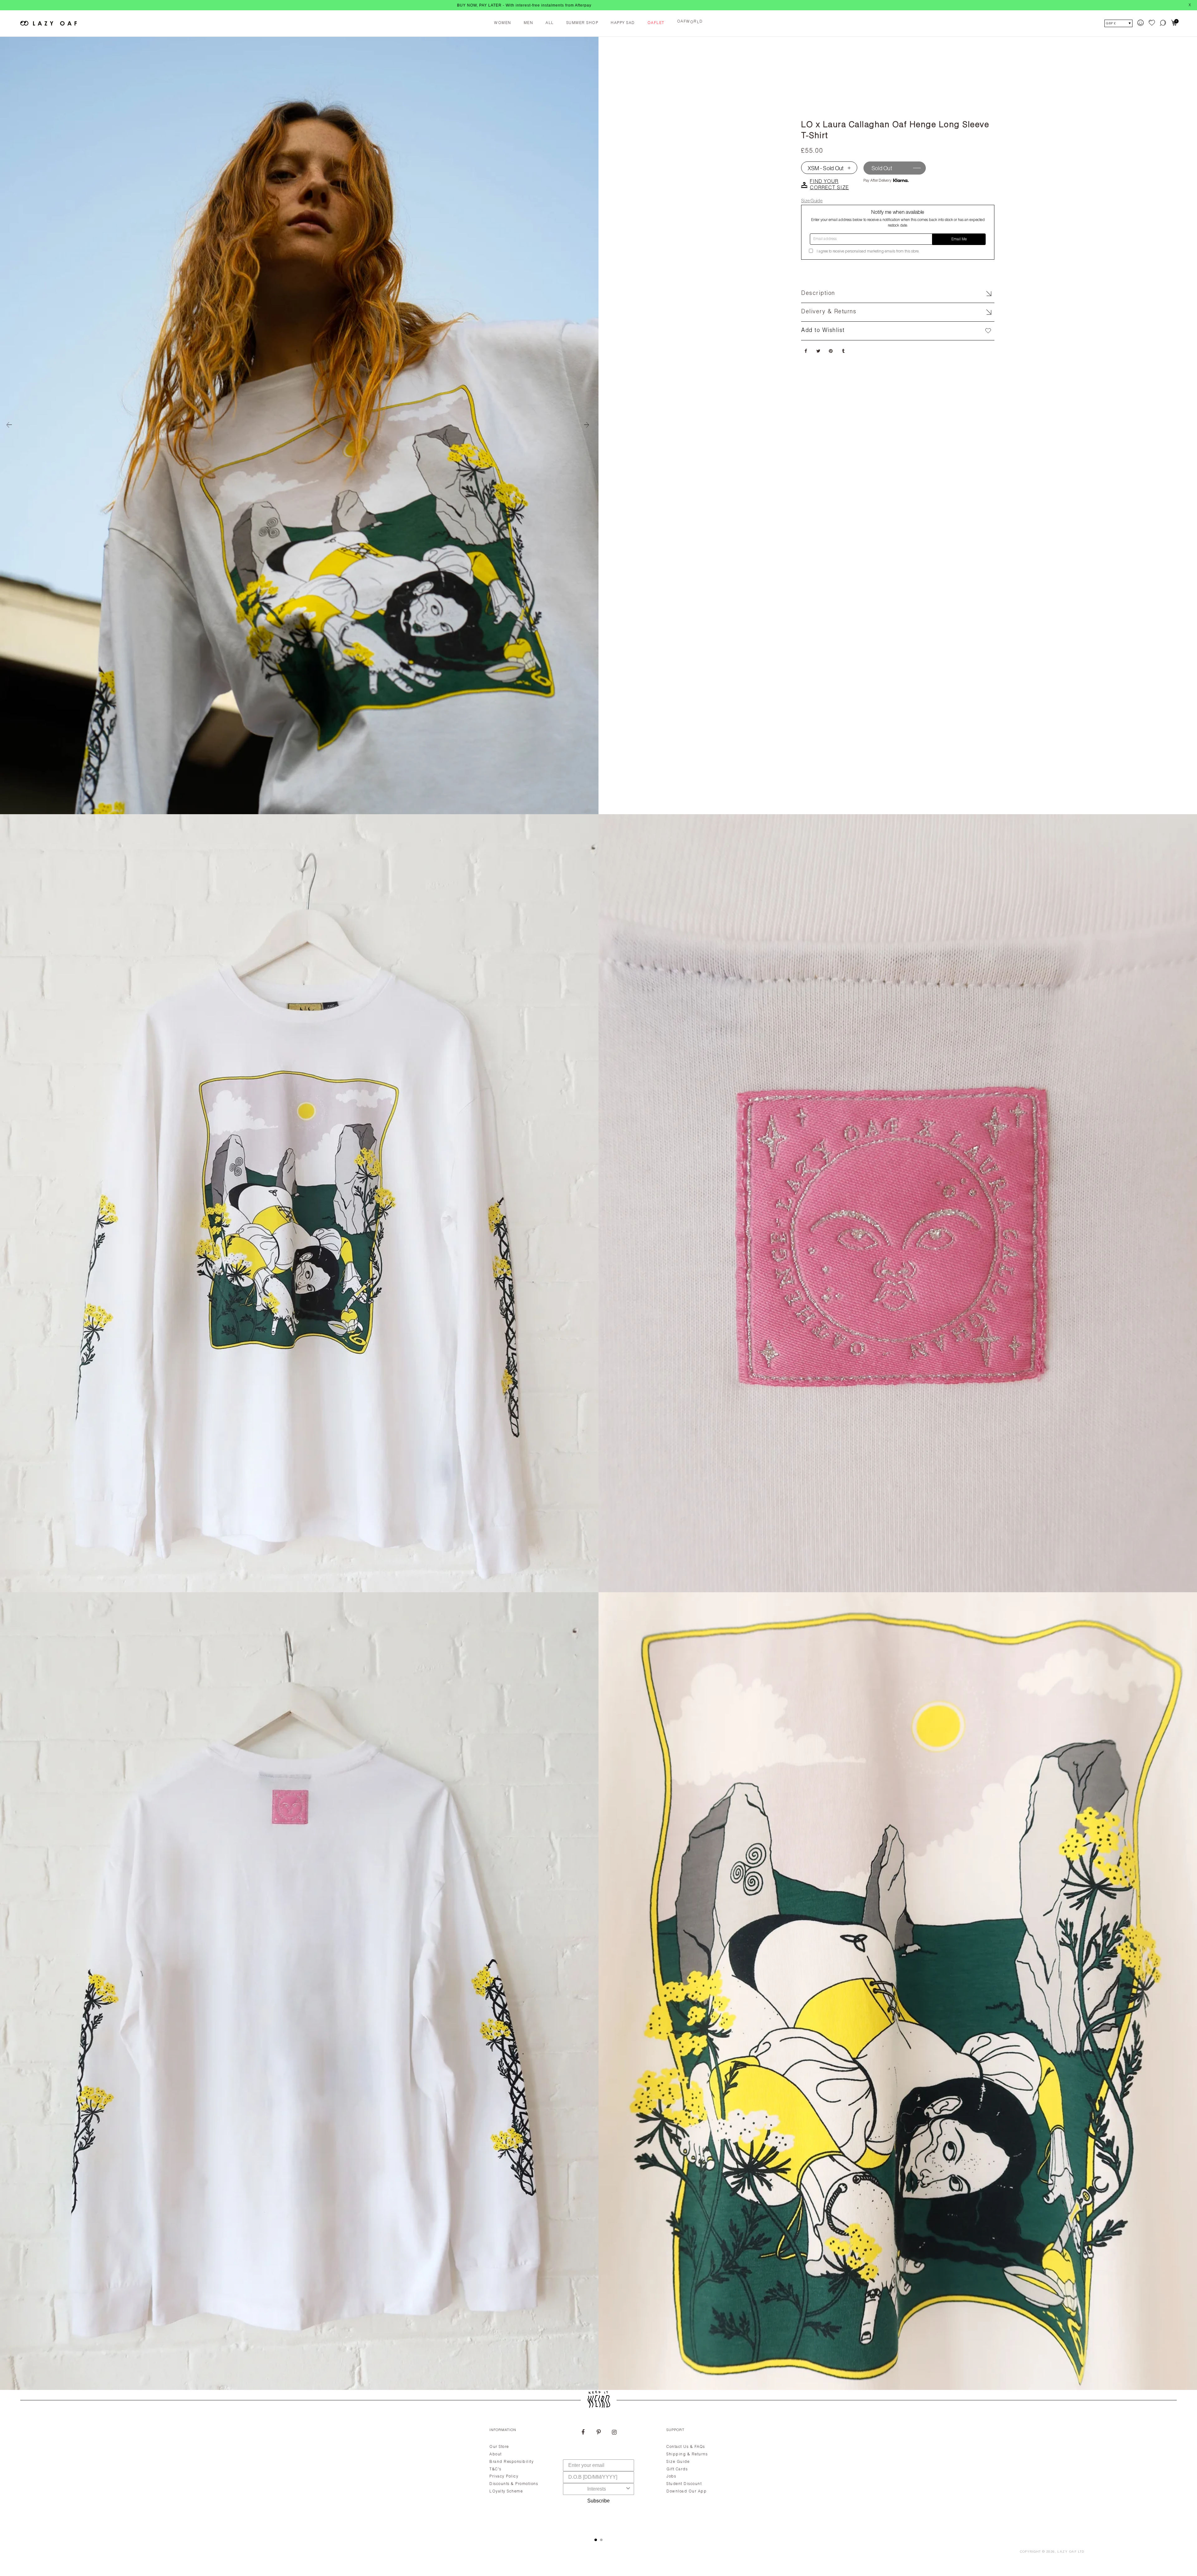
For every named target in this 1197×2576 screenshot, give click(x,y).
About (496, 2454)
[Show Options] (628, 2489)
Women (503, 23)
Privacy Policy (504, 2477)
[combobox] (597, 2489)
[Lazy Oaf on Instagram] (614, 2433)
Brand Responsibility (512, 2462)
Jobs (671, 2477)
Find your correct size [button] (829, 185)
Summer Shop (582, 23)
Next (589, 425)
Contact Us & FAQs (686, 2447)
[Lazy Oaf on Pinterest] (598, 2433)
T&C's (495, 2469)
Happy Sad (623, 23)
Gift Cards (677, 2469)
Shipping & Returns (687, 2454)
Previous (9, 425)
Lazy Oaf (1067, 2552)
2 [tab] (601, 2540)
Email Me (959, 239)
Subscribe (598, 2501)
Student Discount (684, 2484)
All (550, 23)
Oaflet (656, 23)
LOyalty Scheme (506, 2492)
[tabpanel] (598, 2475)
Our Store (499, 2447)
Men (529, 23)
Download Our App (687, 2492)
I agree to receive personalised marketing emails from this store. (868, 252)
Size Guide (812, 201)
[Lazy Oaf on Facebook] (583, 2433)
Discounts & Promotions (514, 2484)
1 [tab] (596, 2540)
